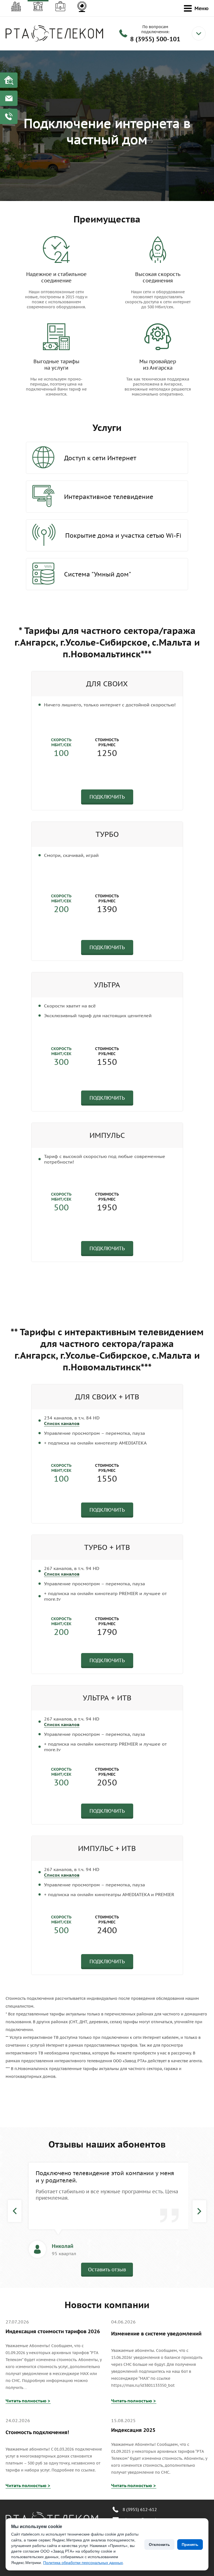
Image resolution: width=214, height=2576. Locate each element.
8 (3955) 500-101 (155, 39)
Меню (201, 8)
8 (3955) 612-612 (140, 2510)
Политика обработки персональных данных (83, 2563)
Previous (15, 2211)
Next (199, 2211)
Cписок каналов (62, 1423)
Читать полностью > (28, 2401)
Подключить (107, 797)
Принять (190, 2545)
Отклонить (159, 2545)
